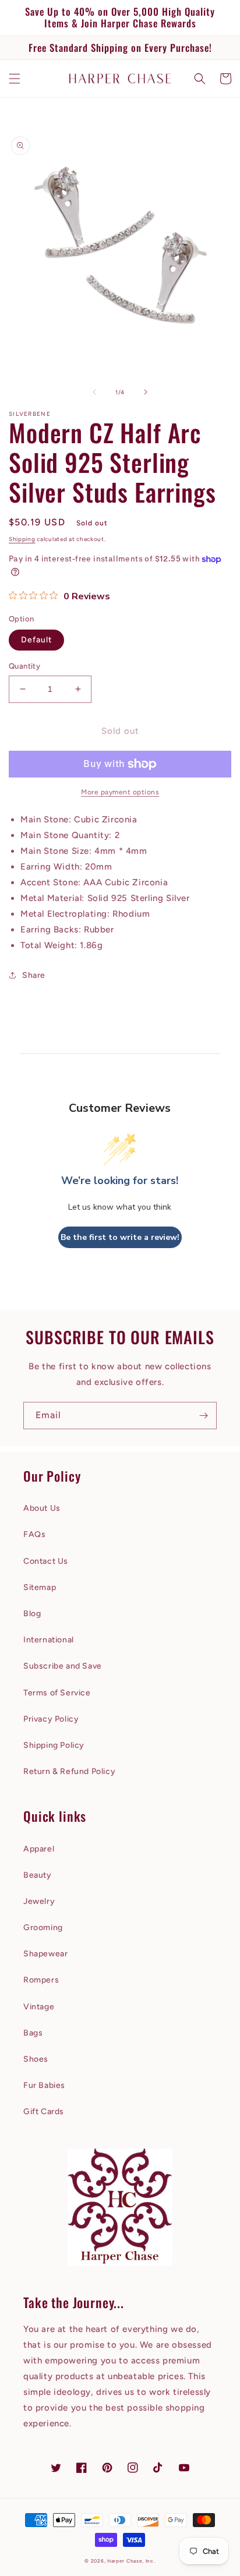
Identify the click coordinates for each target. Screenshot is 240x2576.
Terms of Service (57, 1693)
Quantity (24, 666)
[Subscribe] (203, 1416)
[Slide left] (94, 392)
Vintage (39, 2007)
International (49, 1640)
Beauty (38, 1875)
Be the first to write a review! (120, 1237)
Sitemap (40, 1587)
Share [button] (34, 975)
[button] (15, 79)
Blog (32, 1614)
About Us (42, 1508)
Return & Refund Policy (69, 1771)
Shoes (36, 2059)
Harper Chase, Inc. (131, 2561)
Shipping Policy (54, 1745)
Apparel (39, 1849)
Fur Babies (44, 2085)
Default (36, 640)
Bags (33, 2033)
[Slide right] (146, 392)
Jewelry (39, 1901)
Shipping (22, 539)
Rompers (41, 1980)
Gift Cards (44, 2112)
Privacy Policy (51, 1719)
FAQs (34, 1534)
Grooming (43, 1927)
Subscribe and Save (63, 1666)
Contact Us (46, 1561)
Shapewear (45, 1954)
